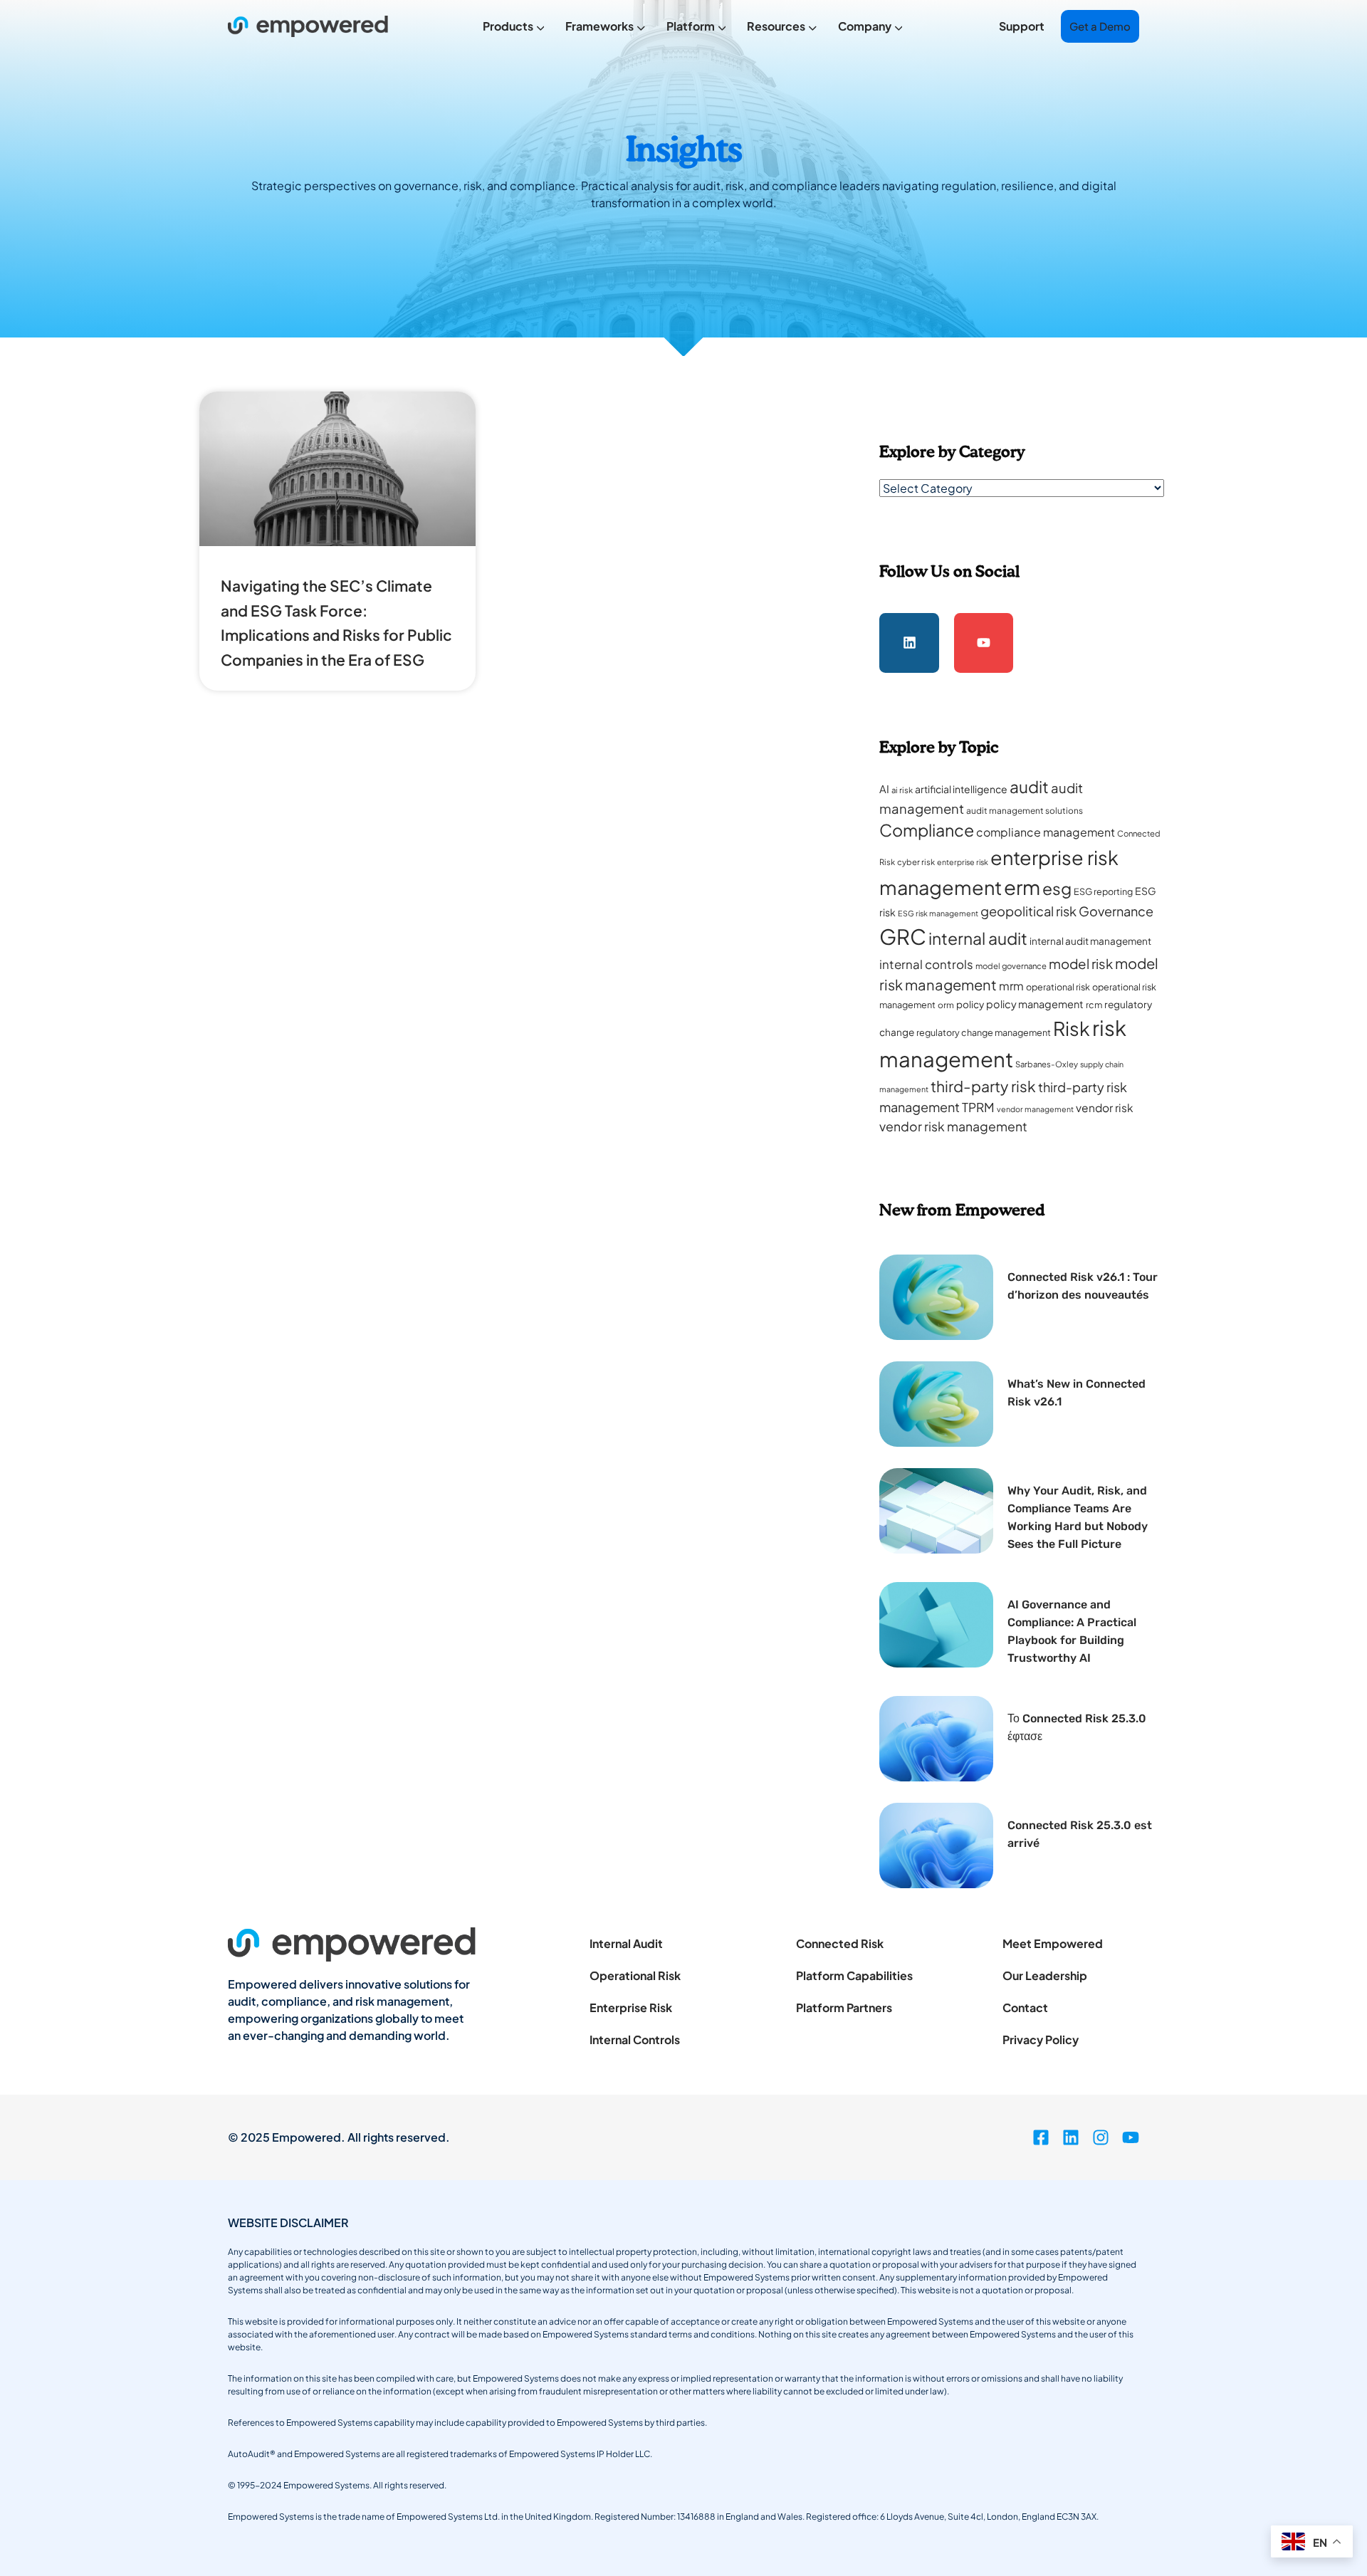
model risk (1081, 964)
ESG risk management (938, 913)
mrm (1011, 986)
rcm (1094, 1005)
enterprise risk (963, 862)
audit (1029, 786)
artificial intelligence (961, 789)
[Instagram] (1101, 2137)
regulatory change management (984, 1032)
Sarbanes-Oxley (1047, 1064)
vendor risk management (953, 1126)
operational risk (1058, 987)
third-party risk (983, 1086)
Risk (1072, 1028)
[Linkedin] (909, 643)
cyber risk (916, 862)
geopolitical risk (1028, 911)
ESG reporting (1103, 891)
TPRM (978, 1107)
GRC (903, 937)
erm (1022, 887)
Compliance (927, 830)
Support (1022, 26)
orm (946, 1005)
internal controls (926, 964)
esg (1057, 888)
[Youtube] (984, 643)
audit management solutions (1025, 811)
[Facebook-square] (1041, 2137)
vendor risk (1105, 1108)
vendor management (1035, 1109)
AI (884, 789)
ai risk (902, 790)
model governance (1011, 966)
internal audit (978, 938)
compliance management (1046, 832)
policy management (1035, 1004)
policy (970, 1004)
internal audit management (1090, 941)
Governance (1116, 911)
